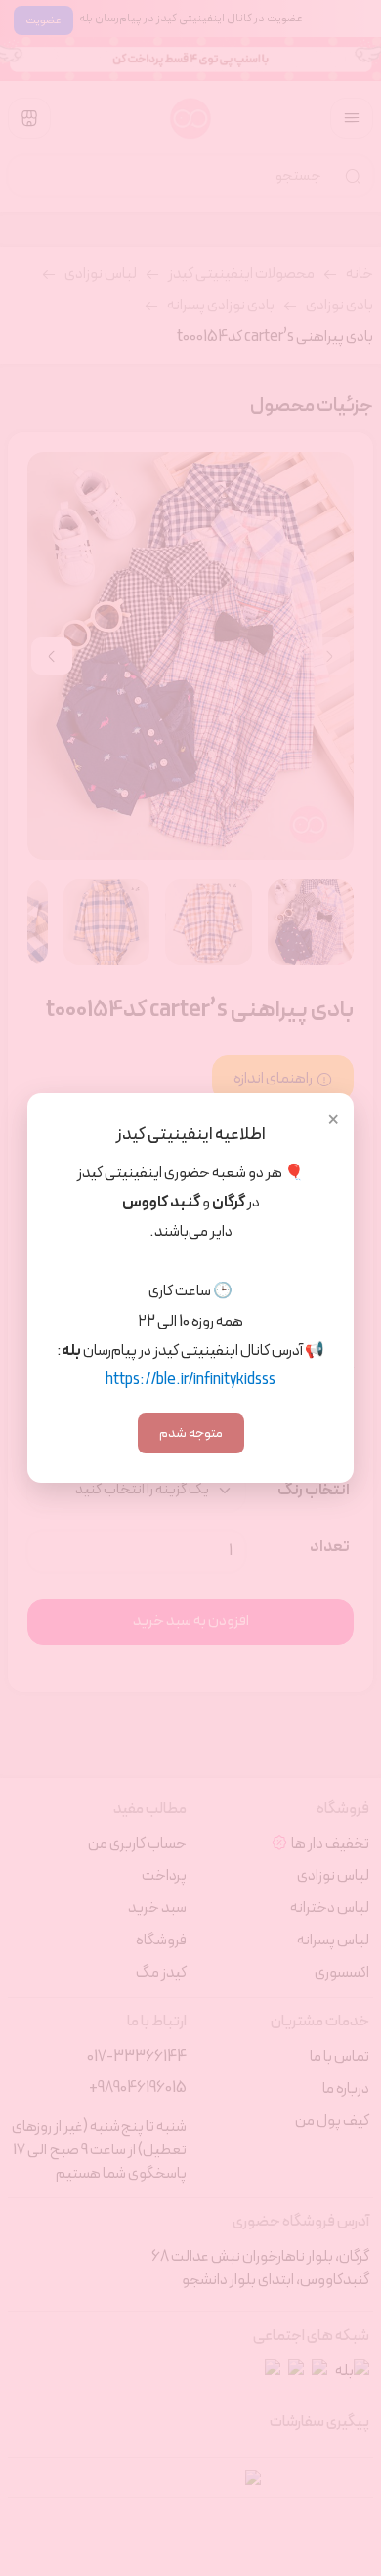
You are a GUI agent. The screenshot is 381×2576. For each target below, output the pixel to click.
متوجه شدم (191, 1433)
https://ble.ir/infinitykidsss (190, 1380)
